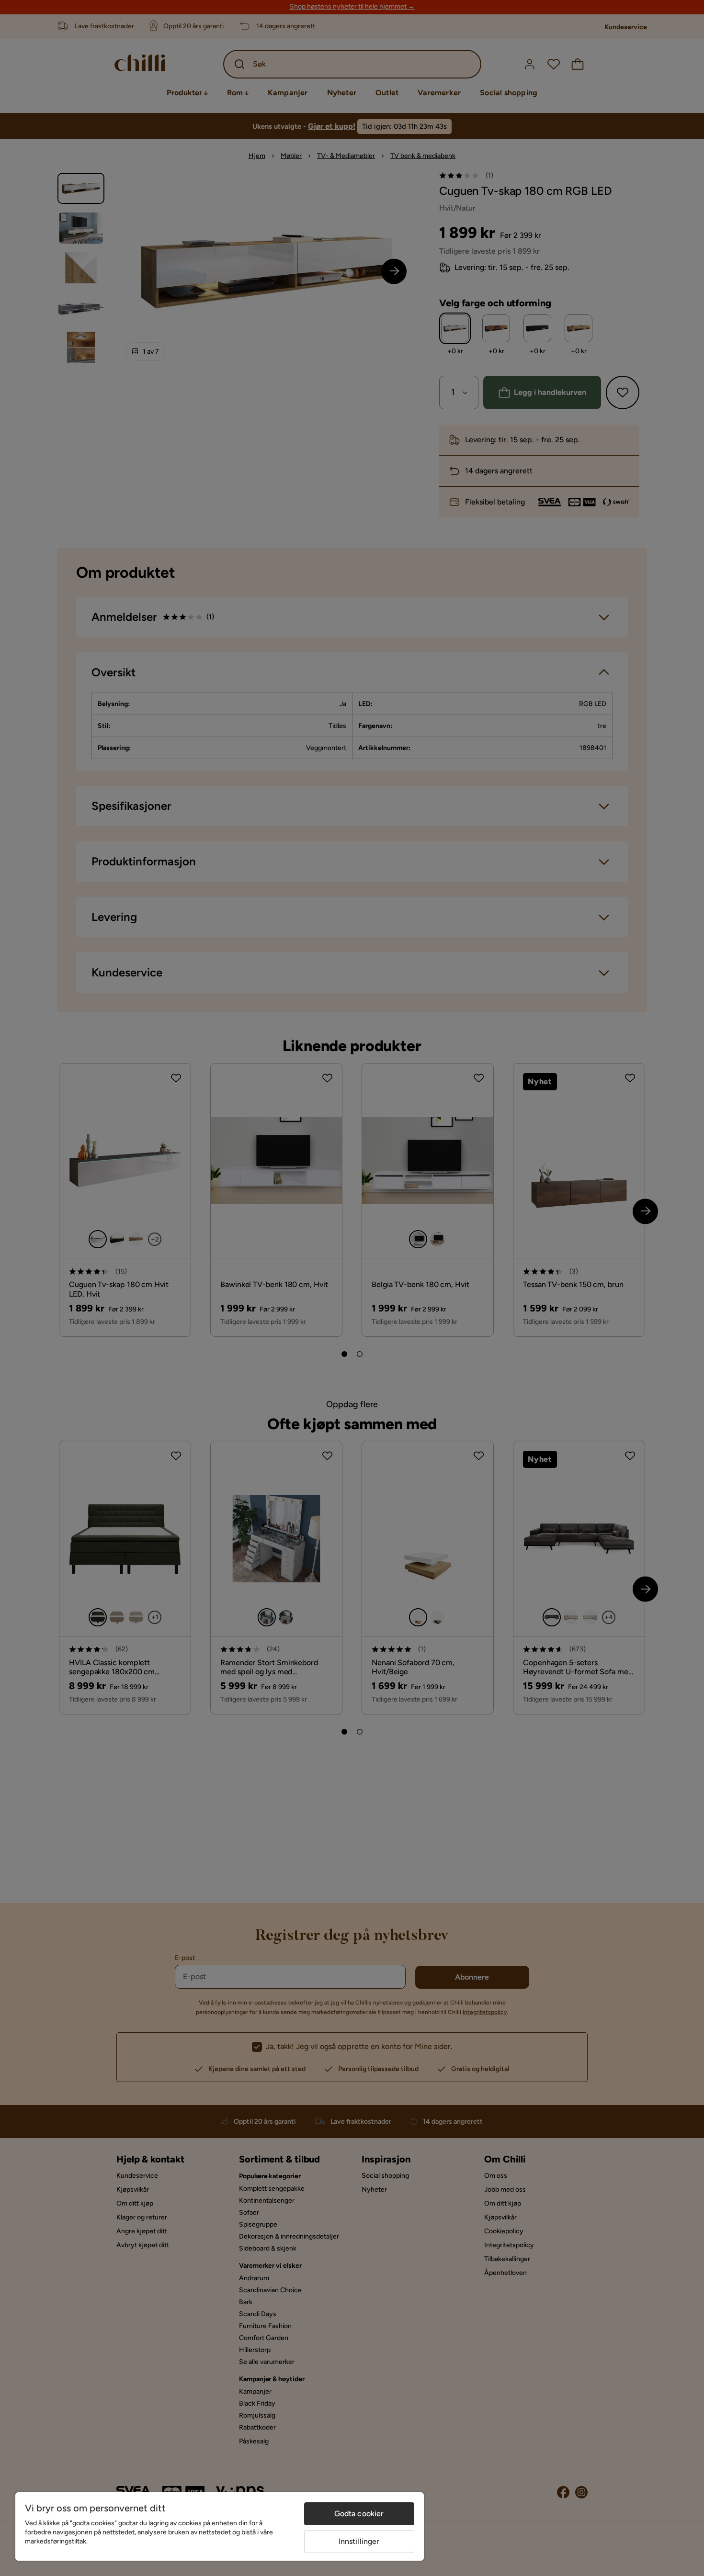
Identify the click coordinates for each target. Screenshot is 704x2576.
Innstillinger (359, 2541)
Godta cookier (359, 2514)
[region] (220, 2526)
